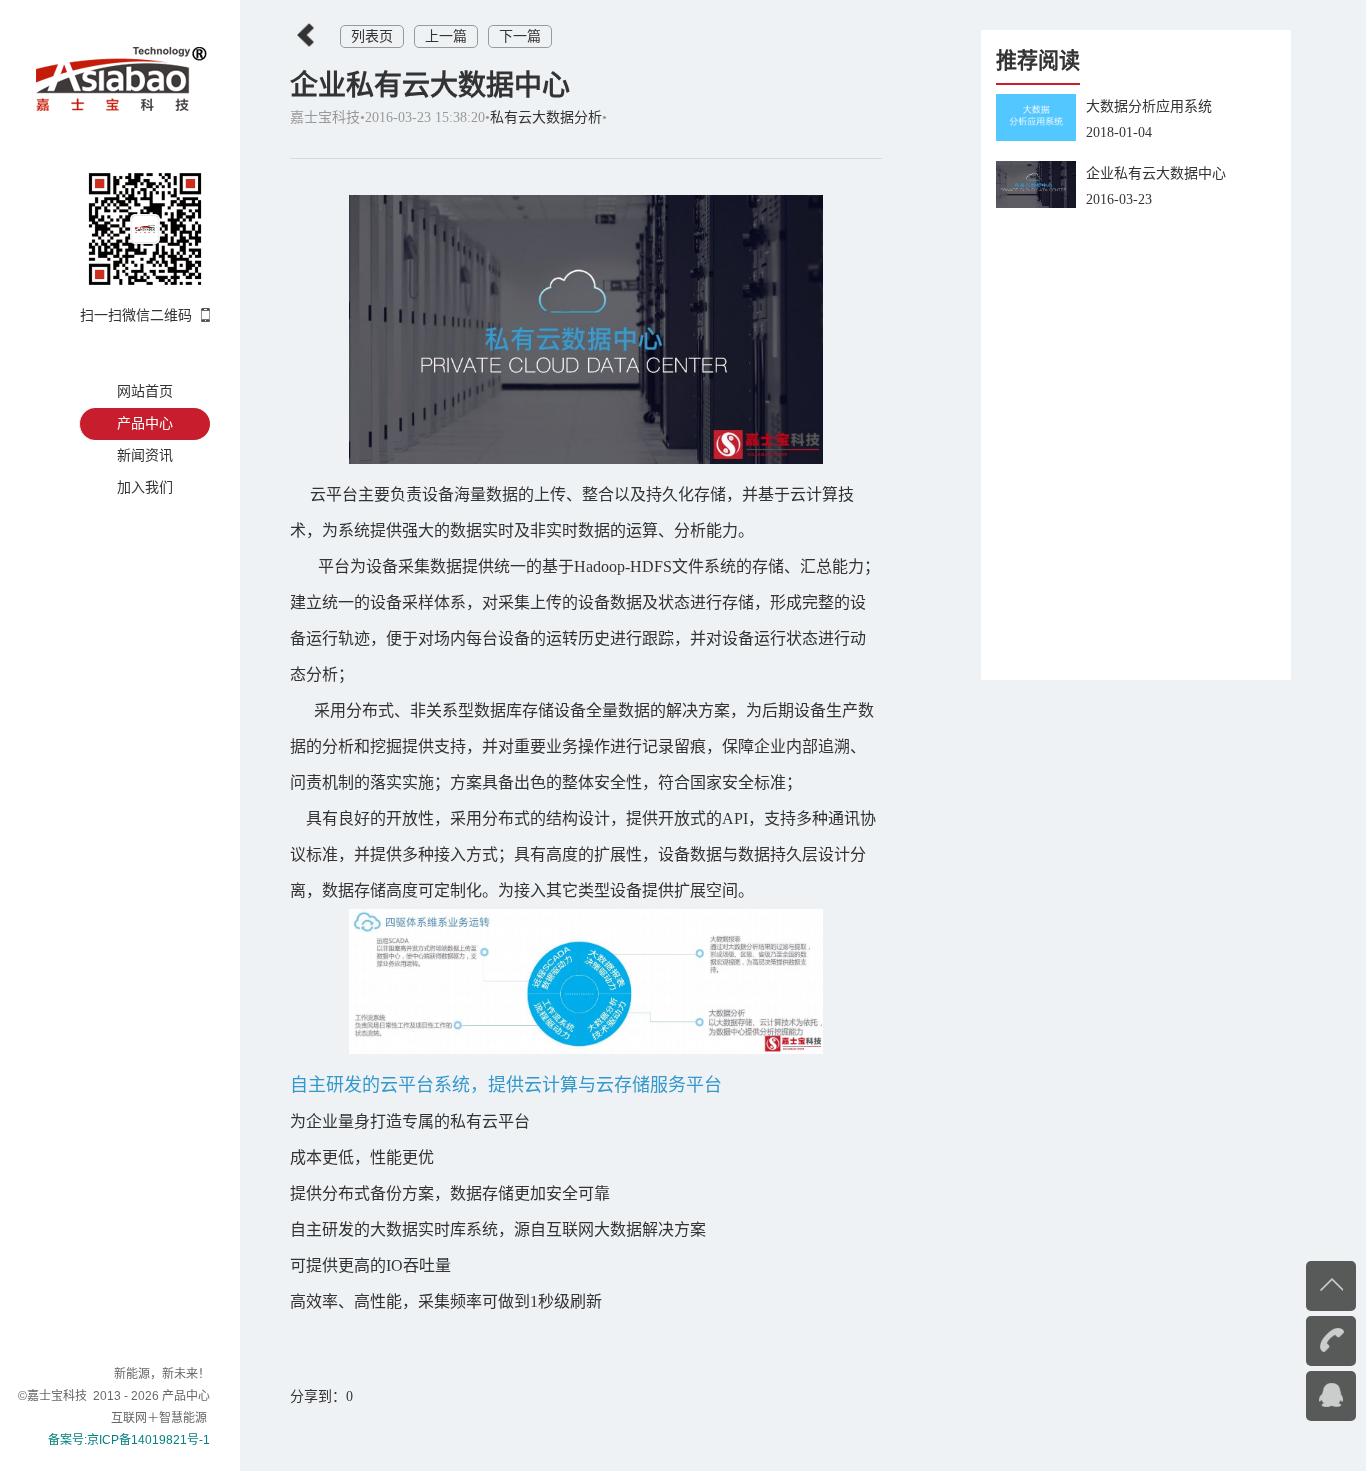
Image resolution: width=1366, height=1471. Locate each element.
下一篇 (520, 36)
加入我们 (145, 487)
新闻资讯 (145, 455)
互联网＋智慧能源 (160, 1418)
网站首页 (145, 391)
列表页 (372, 36)
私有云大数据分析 (546, 117)
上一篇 (446, 36)
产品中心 (145, 423)
